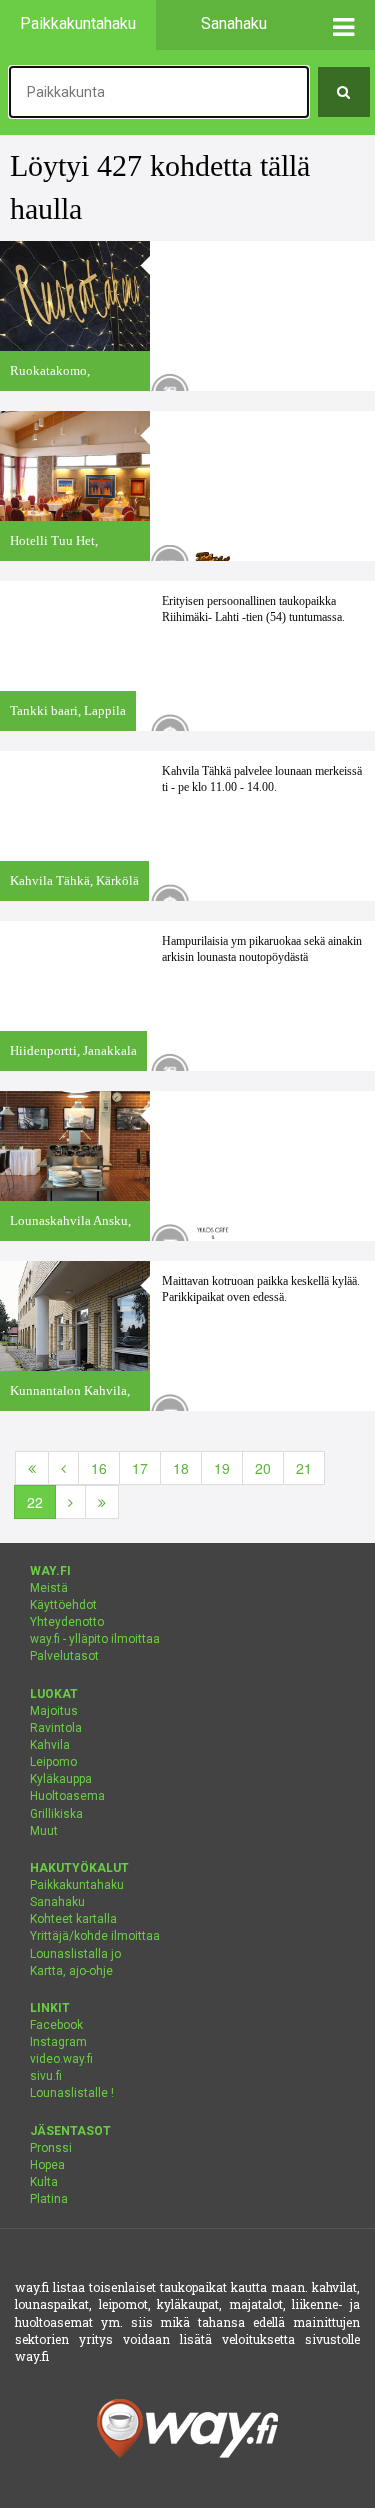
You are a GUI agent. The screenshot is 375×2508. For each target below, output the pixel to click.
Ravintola (56, 1728)
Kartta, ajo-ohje (71, 1971)
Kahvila (50, 1745)
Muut (44, 1831)
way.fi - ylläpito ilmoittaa (95, 1639)
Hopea (47, 2165)
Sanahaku (57, 1902)
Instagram (58, 2042)
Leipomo (53, 1762)
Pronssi (51, 2148)
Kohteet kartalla (73, 1919)
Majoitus (54, 1711)
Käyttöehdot (63, 1605)
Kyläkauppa (61, 1779)
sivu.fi (46, 2076)
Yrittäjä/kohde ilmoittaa (95, 1936)
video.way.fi (61, 2059)
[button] (344, 25)
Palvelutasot (64, 1656)
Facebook (56, 2025)
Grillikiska (56, 1814)
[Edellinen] (63, 1468)
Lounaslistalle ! (72, 2093)
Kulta (44, 2182)
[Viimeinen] (102, 1502)
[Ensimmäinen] (32, 1468)
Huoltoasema (67, 1796)
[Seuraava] (70, 1502)
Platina (49, 2199)
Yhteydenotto (67, 1622)
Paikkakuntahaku (77, 1885)
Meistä (49, 1588)
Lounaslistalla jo (75, 1954)
